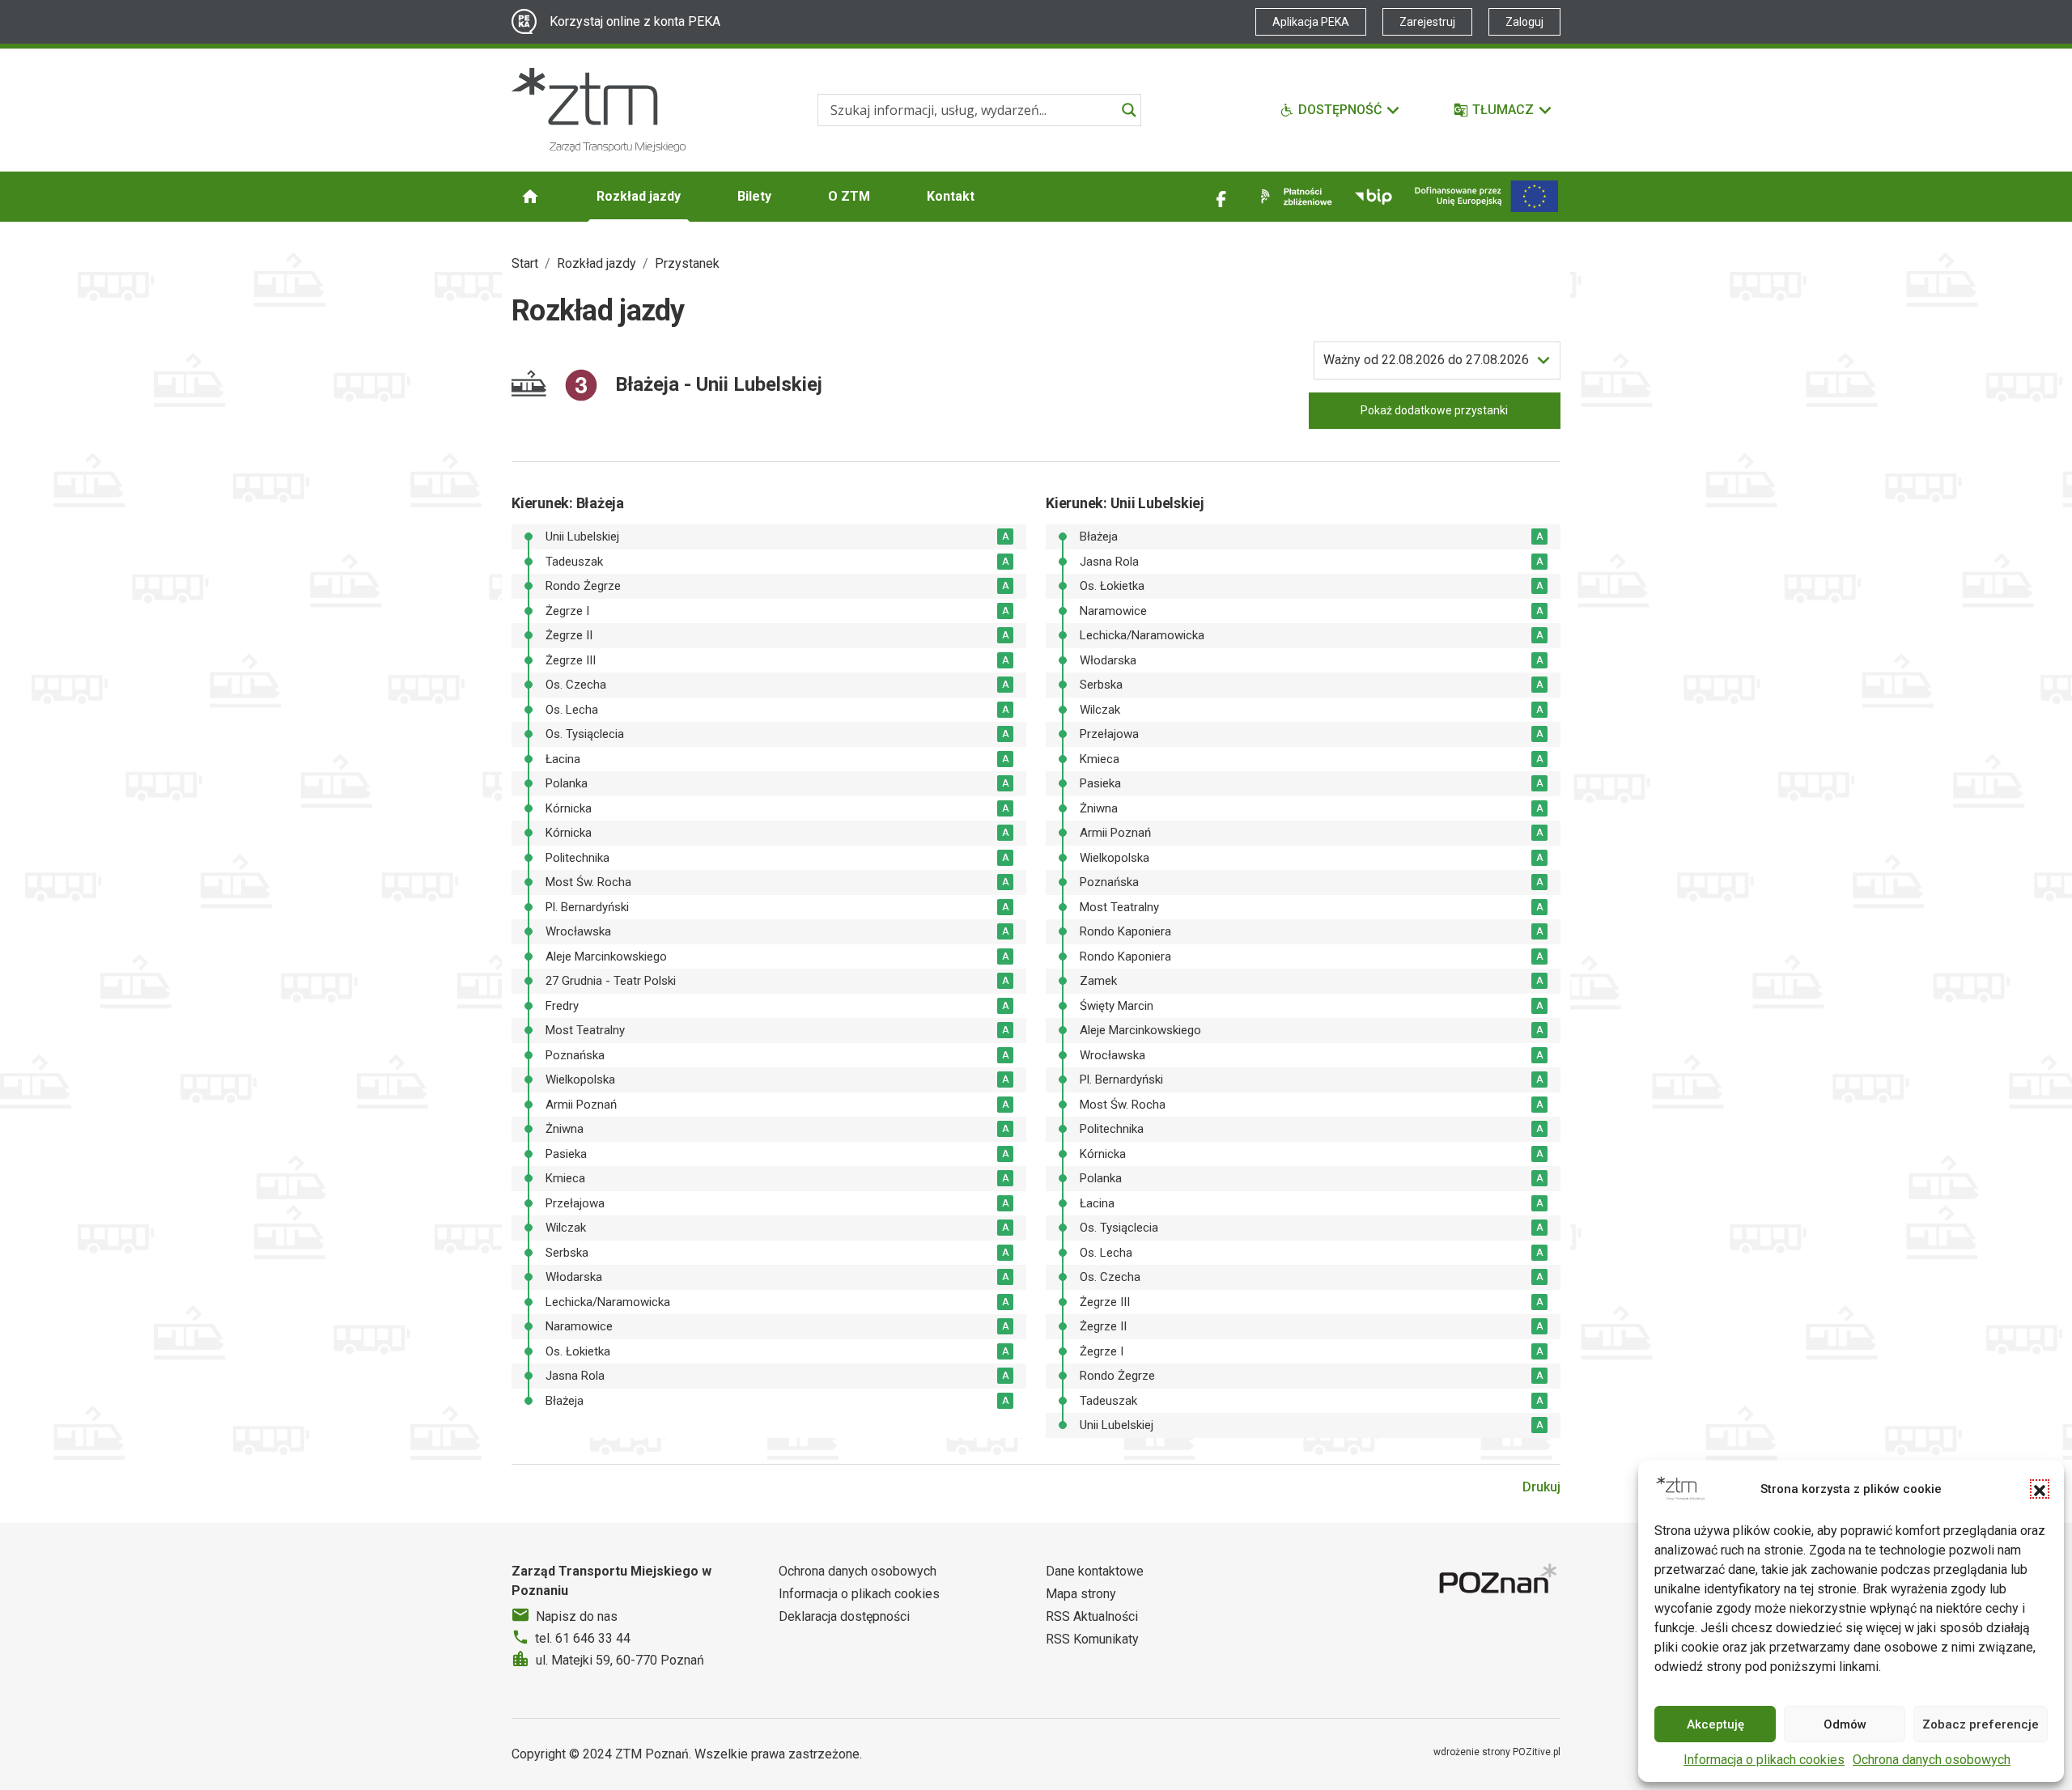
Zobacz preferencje (1981, 1724)
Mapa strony (1081, 1594)
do (1426, 360)
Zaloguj (1524, 22)
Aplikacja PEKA (1311, 22)
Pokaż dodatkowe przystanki (1434, 410)
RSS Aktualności (1092, 1616)
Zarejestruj (1427, 22)
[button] (2040, 1489)
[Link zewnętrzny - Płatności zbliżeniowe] (1293, 197)
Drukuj (1541, 1487)
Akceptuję (1715, 1724)
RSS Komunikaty (1092, 1639)
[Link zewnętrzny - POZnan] (1500, 1581)
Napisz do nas (577, 1616)
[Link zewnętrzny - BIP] (1374, 197)
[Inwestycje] (1486, 196)
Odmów (1845, 1724)
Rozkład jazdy (639, 196)
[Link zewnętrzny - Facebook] (1221, 197)
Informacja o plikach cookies (1764, 1760)
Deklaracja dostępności (844, 1616)
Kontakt (951, 196)
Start (525, 263)
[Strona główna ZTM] (599, 110)
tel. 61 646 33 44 (583, 1638)
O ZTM (849, 196)
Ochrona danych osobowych (1932, 1760)
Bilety (754, 196)
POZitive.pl (1537, 1752)
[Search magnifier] (1129, 110)
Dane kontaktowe (1095, 1571)
